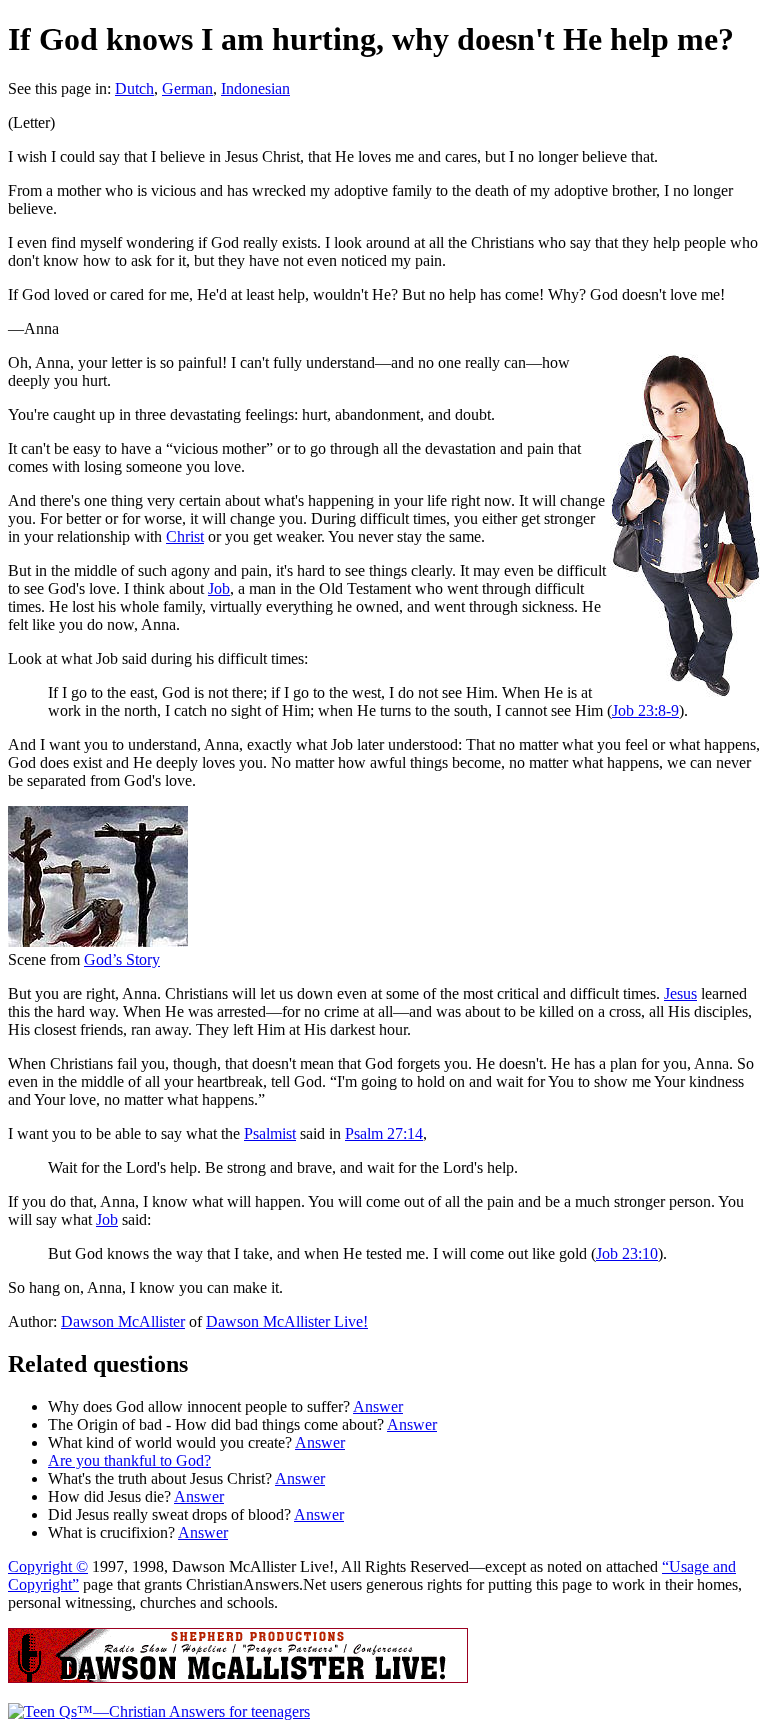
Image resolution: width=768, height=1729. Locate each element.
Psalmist (270, 1133)
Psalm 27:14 (384, 1133)
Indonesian (255, 88)
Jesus (680, 993)
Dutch (134, 88)
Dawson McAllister (123, 1321)
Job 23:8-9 (645, 710)
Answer (378, 1406)
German (187, 88)
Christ (185, 536)
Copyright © (48, 1566)
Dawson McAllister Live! (287, 1321)
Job (219, 588)
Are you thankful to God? (129, 1460)
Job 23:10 (627, 1253)
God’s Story (122, 959)
